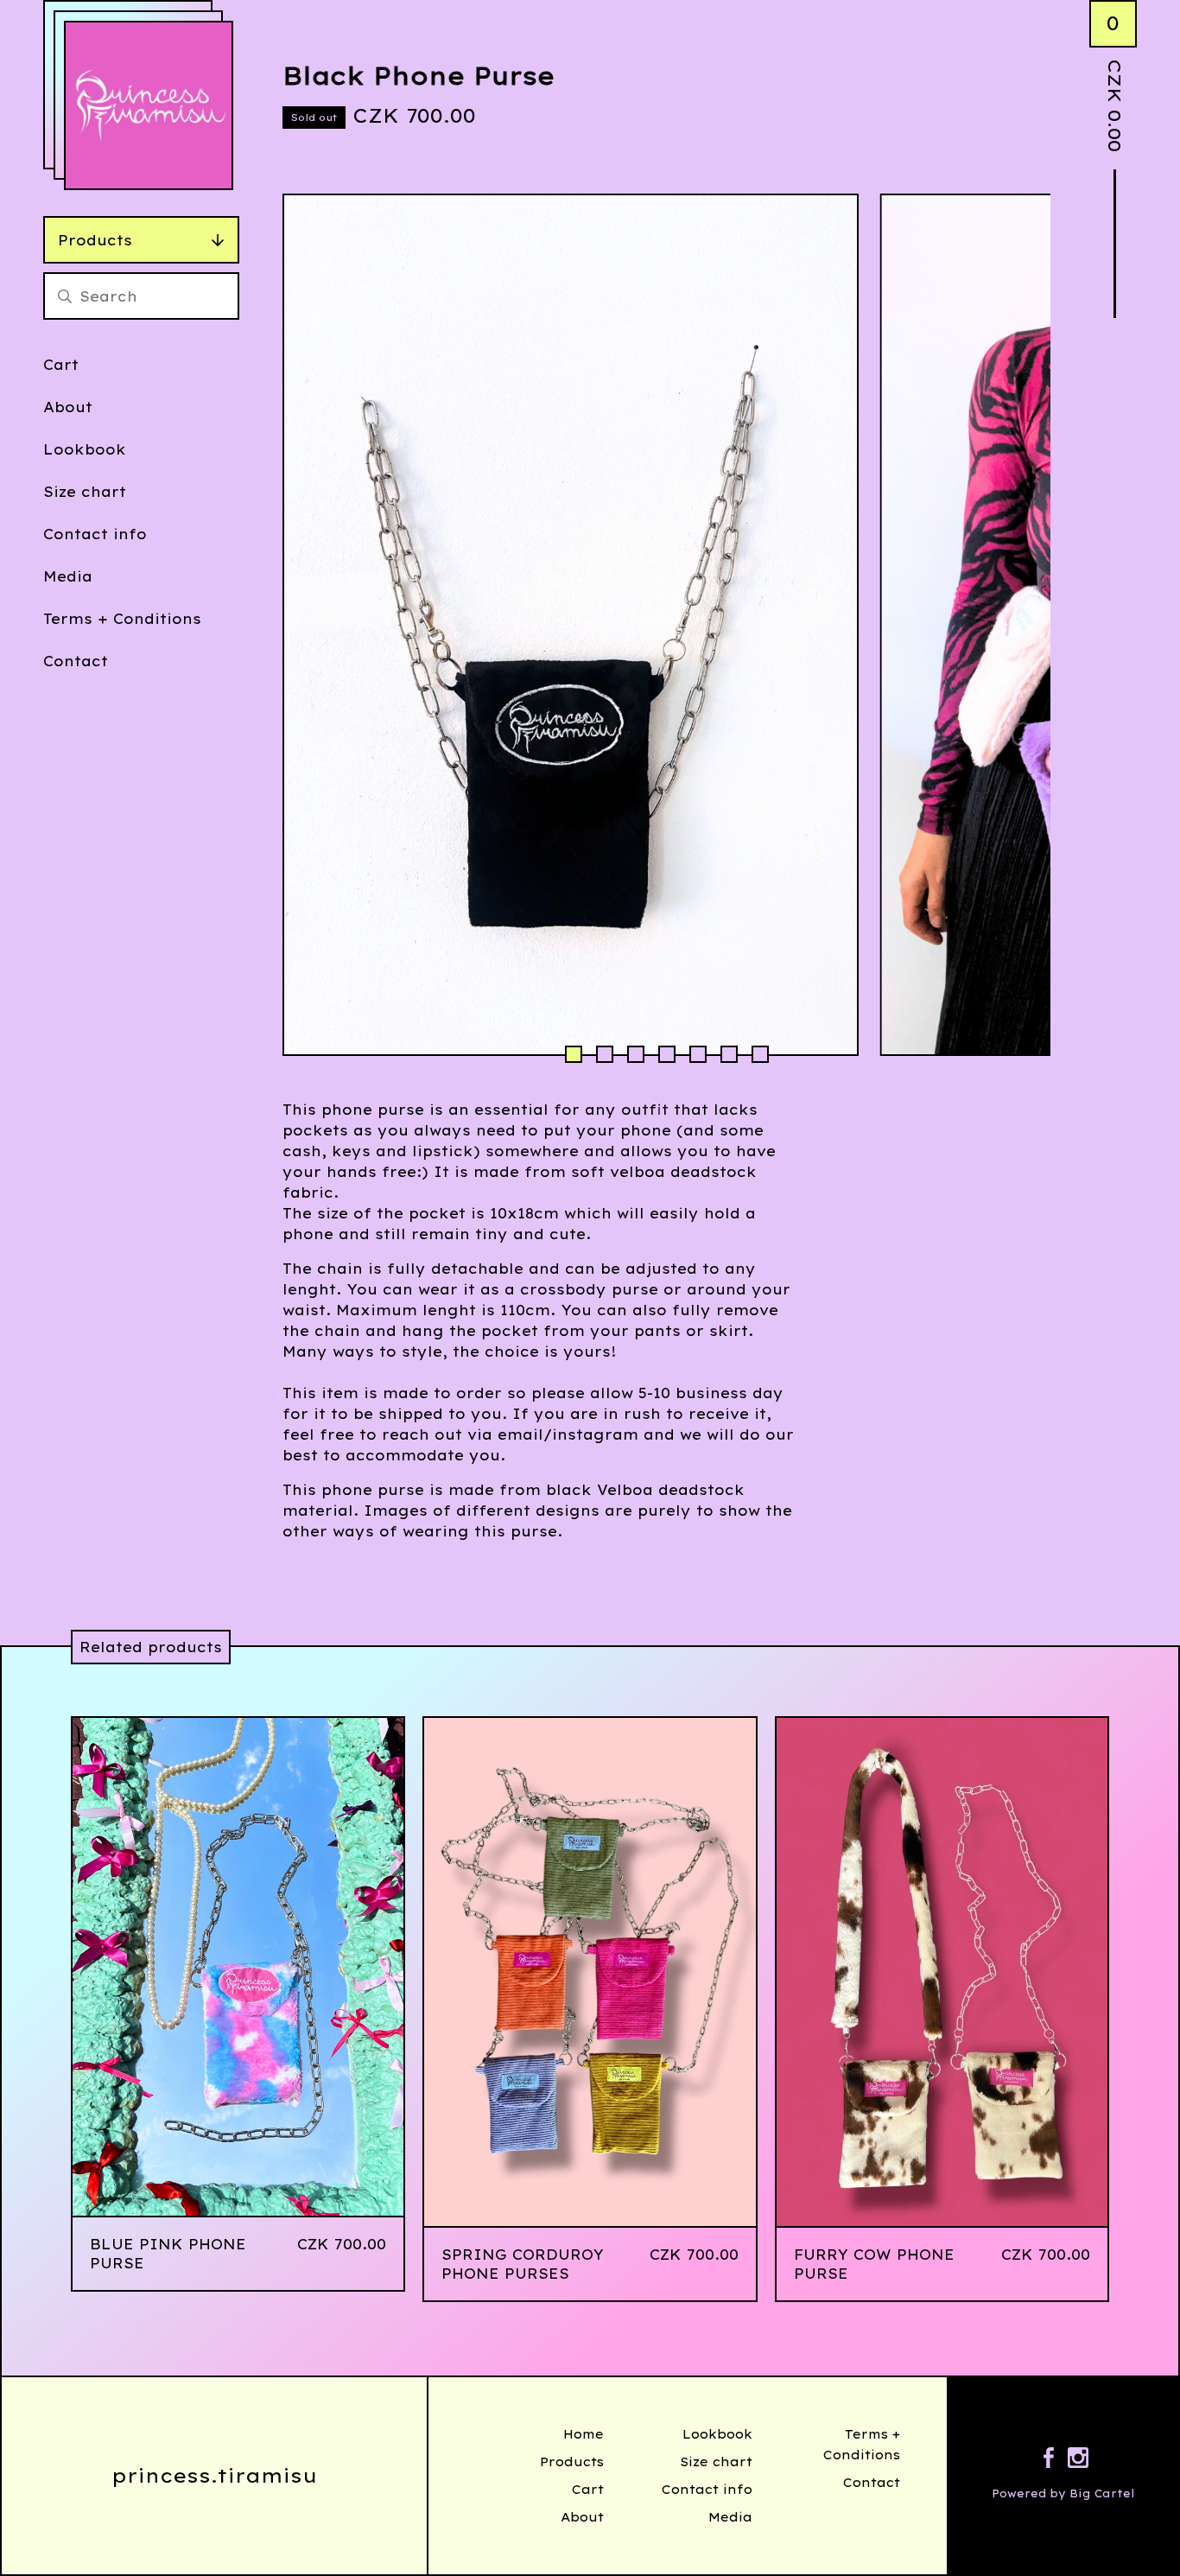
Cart (61, 365)
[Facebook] (1049, 2460)
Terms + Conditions (122, 619)
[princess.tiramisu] (149, 105)
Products (95, 240)
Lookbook (85, 449)
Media (68, 576)
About (68, 407)
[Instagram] (1078, 2460)
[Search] (65, 296)
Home (584, 2434)
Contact (76, 661)
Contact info (95, 534)
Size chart (85, 492)
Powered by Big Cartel (1063, 2493)
